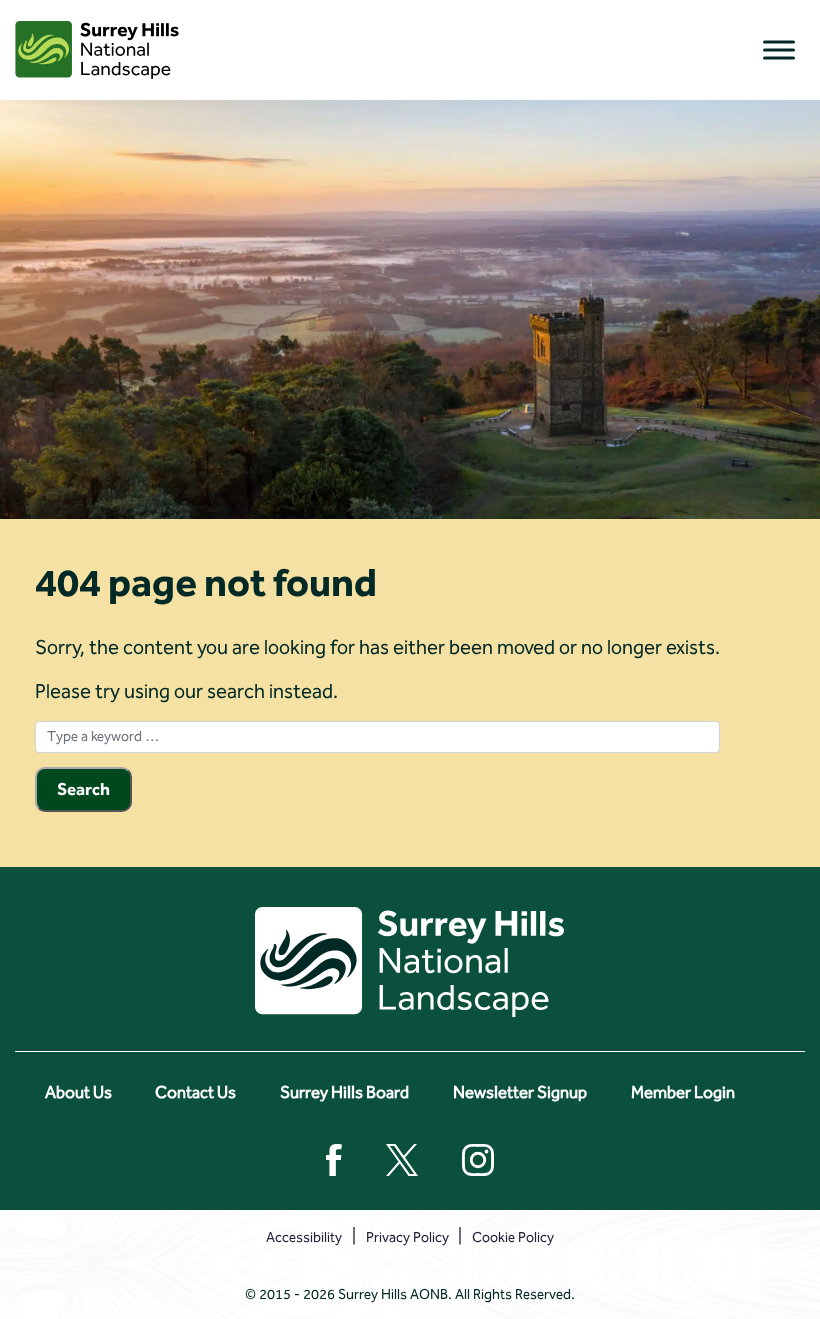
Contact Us (195, 1092)
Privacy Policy (407, 1237)
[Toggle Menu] (779, 49)
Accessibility (304, 1237)
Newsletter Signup (520, 1092)
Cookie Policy (513, 1237)
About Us (78, 1092)
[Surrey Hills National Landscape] (97, 50)
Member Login (683, 1092)
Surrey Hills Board (344, 1092)
